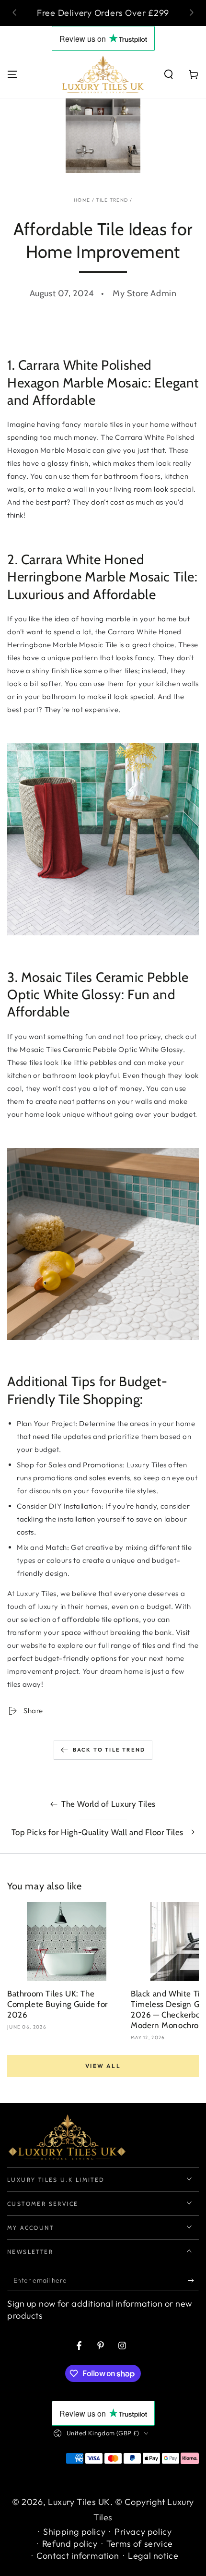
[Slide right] (191, 13)
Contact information (78, 2556)
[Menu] (12, 74)
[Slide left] (15, 13)
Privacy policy (143, 2532)
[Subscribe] (193, 2281)
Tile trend (112, 200)
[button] (169, 74)
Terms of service (140, 2544)
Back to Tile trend (109, 1750)
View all (103, 2066)
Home (82, 200)
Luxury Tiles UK (79, 2502)
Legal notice (153, 2556)
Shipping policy (74, 2532)
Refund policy (70, 2544)
